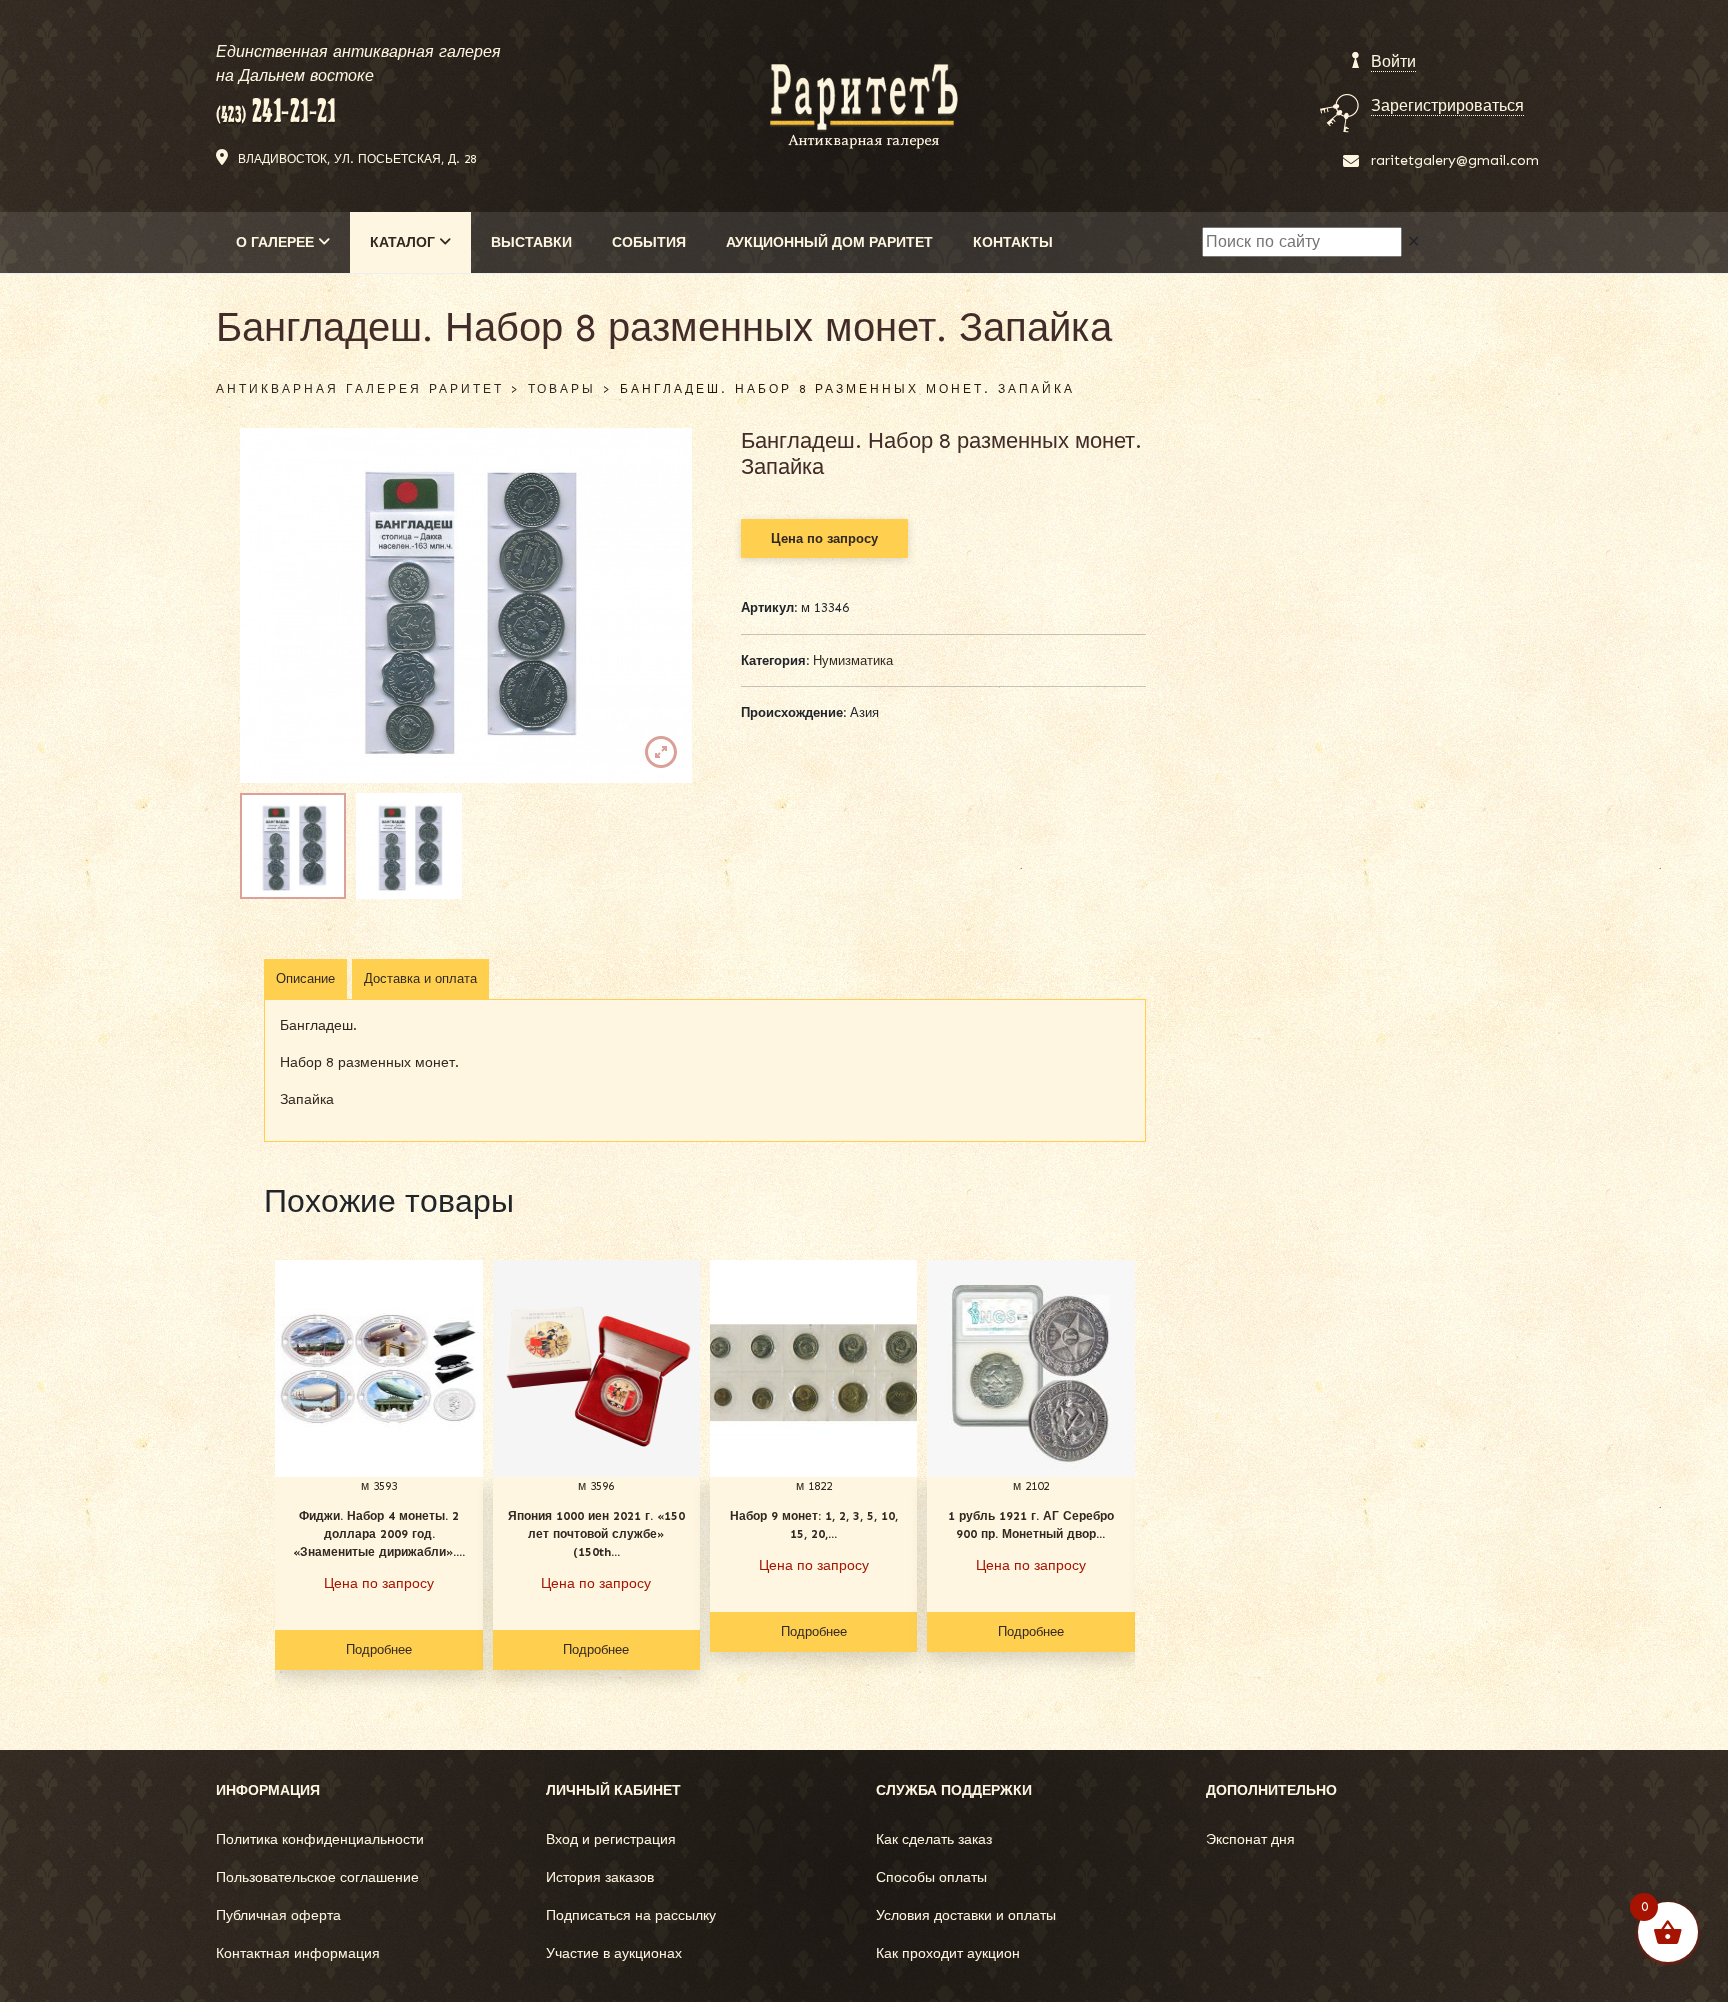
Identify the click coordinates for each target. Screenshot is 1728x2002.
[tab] (305, 979)
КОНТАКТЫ (1013, 242)
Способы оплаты (931, 1877)
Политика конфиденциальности (320, 1839)
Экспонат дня (1250, 1839)
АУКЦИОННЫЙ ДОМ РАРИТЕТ (829, 242)
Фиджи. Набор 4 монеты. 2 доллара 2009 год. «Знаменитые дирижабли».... (379, 1534)
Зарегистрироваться (1447, 105)
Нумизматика (853, 660)
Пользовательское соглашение (317, 1877)
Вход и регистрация (611, 1839)
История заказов (600, 1877)
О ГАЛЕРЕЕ (277, 242)
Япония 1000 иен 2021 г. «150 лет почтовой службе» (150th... (596, 1534)
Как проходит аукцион (948, 1953)
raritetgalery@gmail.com (1455, 160)
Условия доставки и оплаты (966, 1915)
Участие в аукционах (614, 1953)
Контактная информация (298, 1953)
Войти (1393, 61)
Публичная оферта (278, 1915)
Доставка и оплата (420, 978)
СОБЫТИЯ (649, 242)
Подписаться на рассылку (631, 1915)
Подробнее (379, 1649)
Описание (305, 978)
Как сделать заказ (934, 1839)
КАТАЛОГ (404, 242)
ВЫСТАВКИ (531, 242)
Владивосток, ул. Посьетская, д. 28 (357, 159)
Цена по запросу (824, 538)
